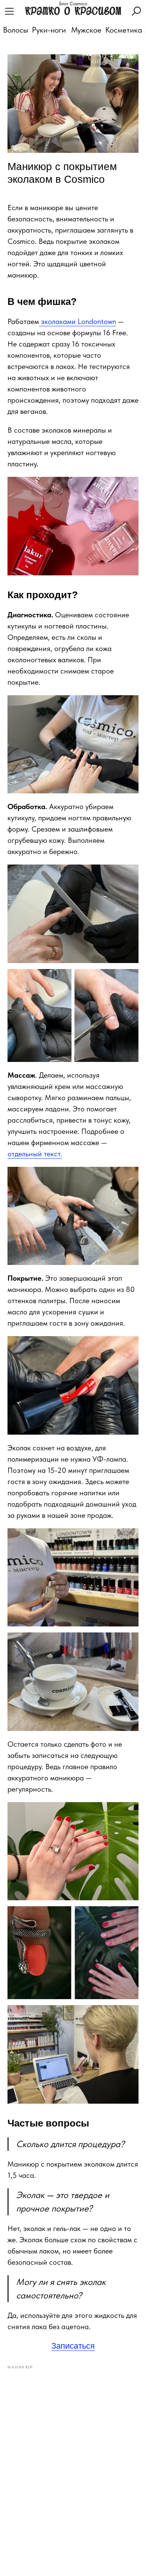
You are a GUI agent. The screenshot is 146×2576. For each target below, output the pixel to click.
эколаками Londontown (77, 321)
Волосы (16, 30)
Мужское (86, 30)
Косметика (124, 30)
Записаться (73, 2346)
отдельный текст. (35, 1154)
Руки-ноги (49, 30)
